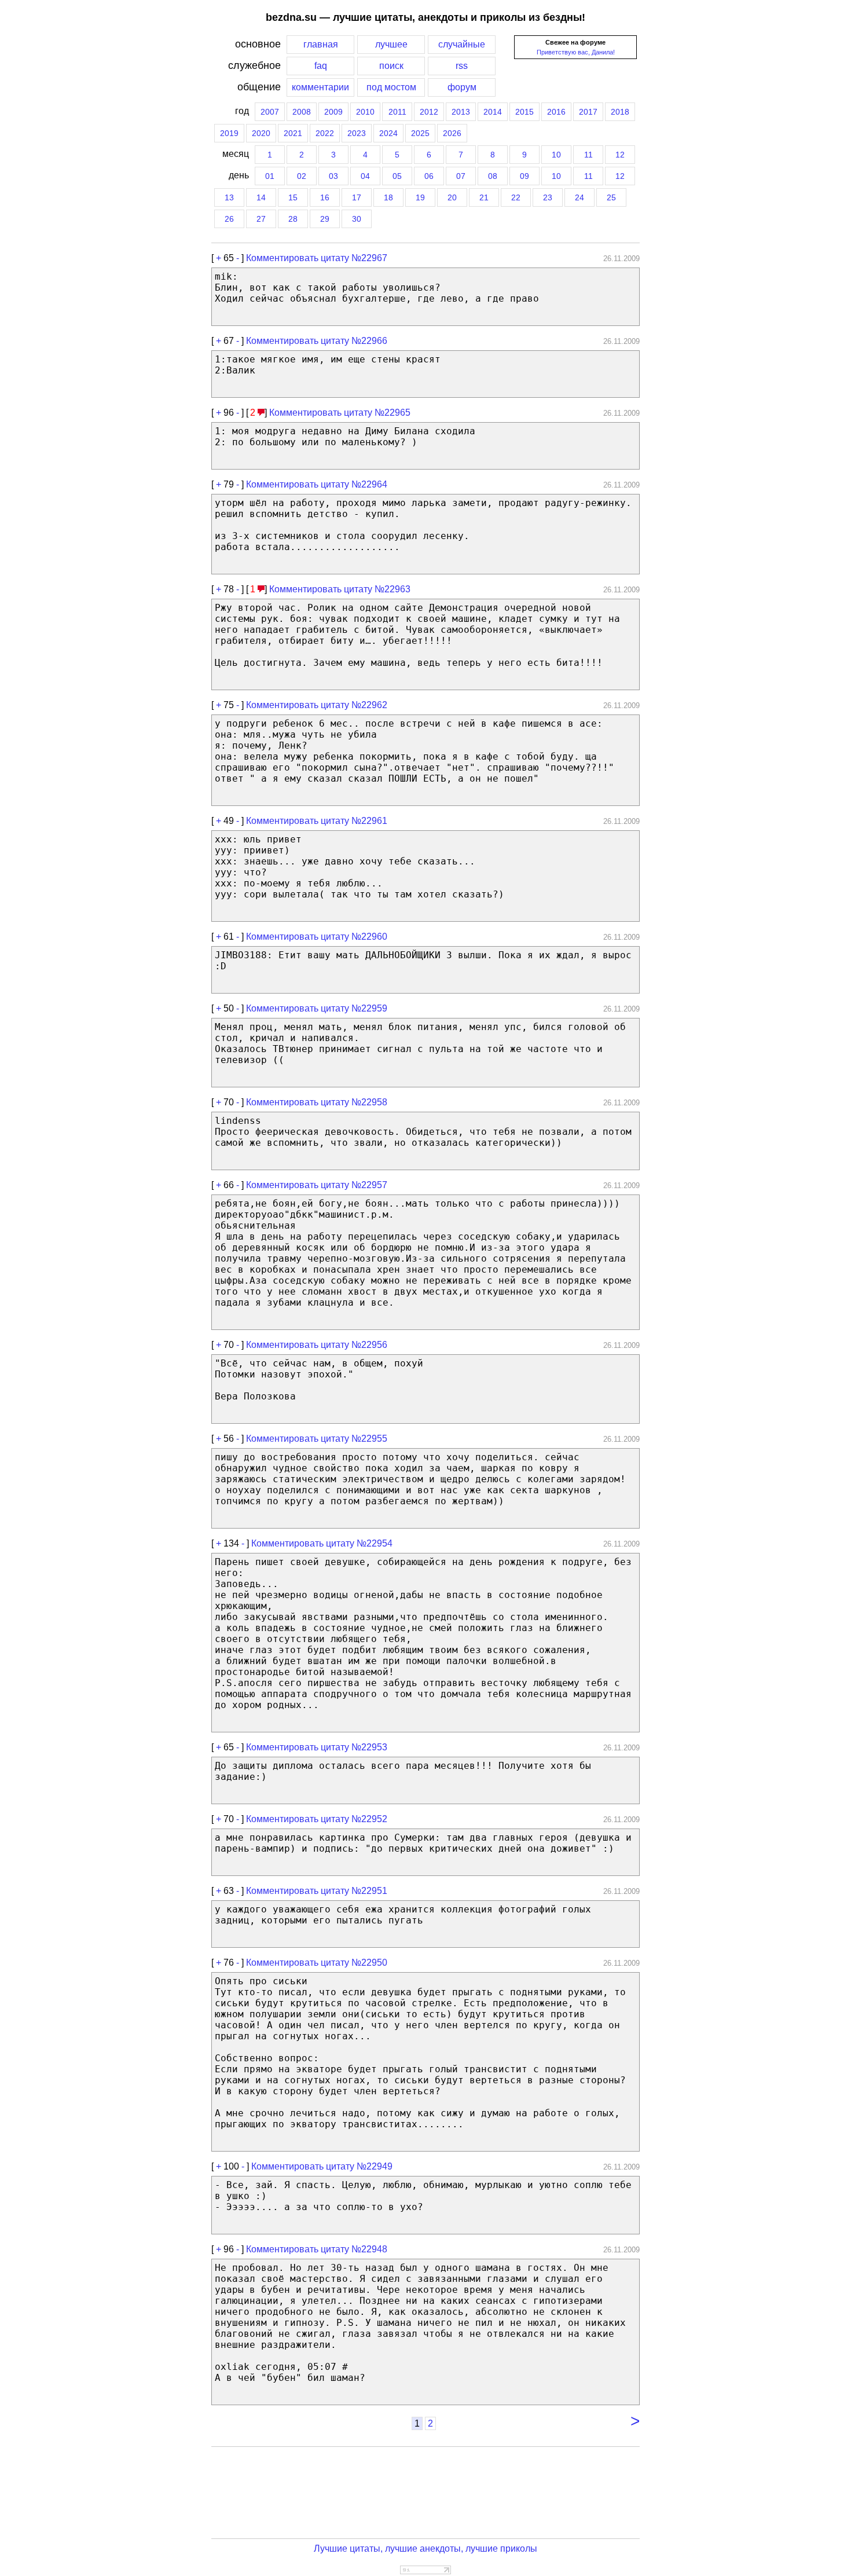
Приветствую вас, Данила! (576, 52)
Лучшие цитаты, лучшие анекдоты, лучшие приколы (425, 2548)
